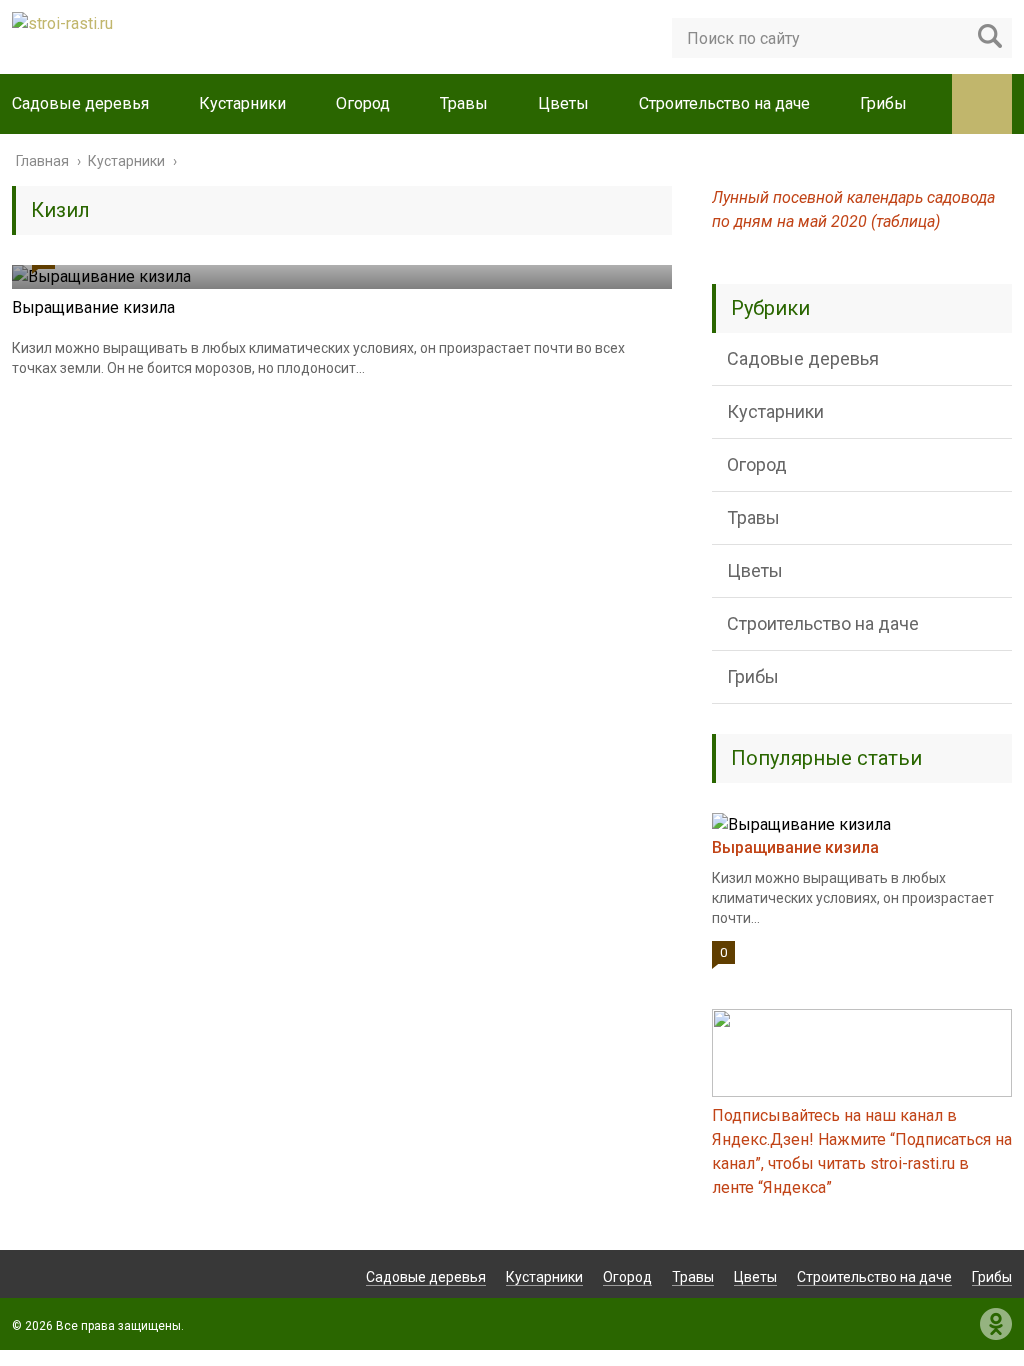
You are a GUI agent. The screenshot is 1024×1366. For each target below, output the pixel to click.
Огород (363, 103)
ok (996, 1324)
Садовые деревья (80, 103)
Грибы (883, 103)
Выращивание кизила (93, 307)
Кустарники (242, 103)
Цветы (563, 103)
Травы (464, 103)
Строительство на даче (724, 103)
